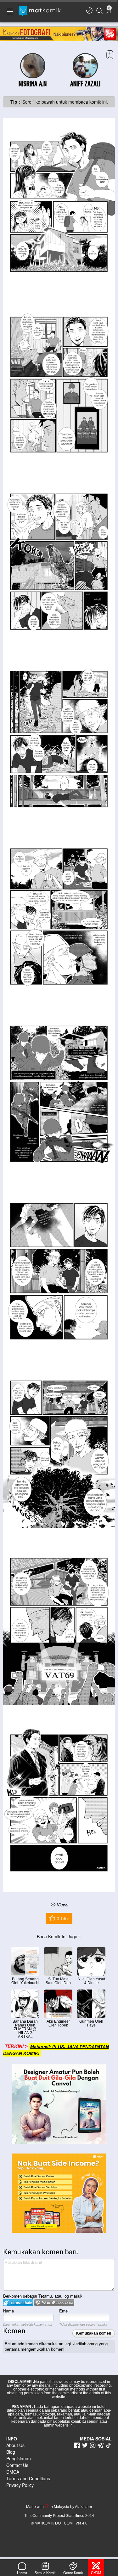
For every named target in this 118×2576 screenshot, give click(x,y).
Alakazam (83, 2507)
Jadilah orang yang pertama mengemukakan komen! (56, 2346)
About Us (15, 2445)
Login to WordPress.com (54, 2303)
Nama (8, 2311)
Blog (11, 2452)
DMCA (13, 2472)
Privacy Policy (20, 2485)
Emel (64, 2311)
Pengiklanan (19, 2458)
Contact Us (17, 2465)
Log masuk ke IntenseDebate (18, 2303)
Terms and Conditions (28, 2478)
